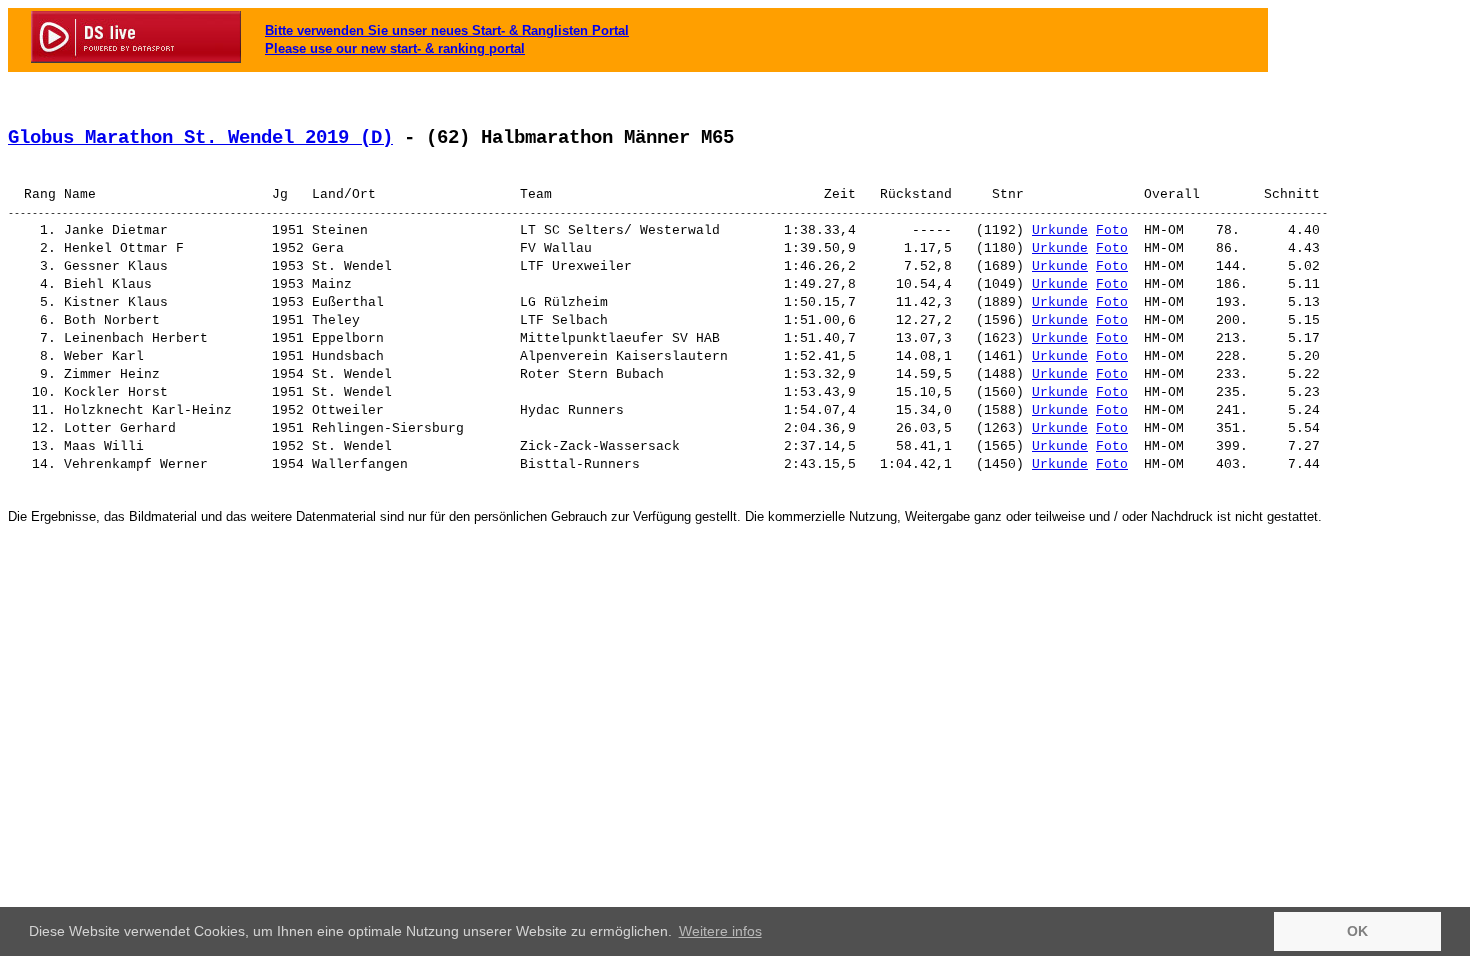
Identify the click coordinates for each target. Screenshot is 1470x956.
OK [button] (1357, 931)
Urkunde (1060, 230)
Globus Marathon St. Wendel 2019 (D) (200, 138)
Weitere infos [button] (720, 931)
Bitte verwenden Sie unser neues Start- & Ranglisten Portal (447, 30)
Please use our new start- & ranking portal (395, 48)
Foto (1112, 230)
